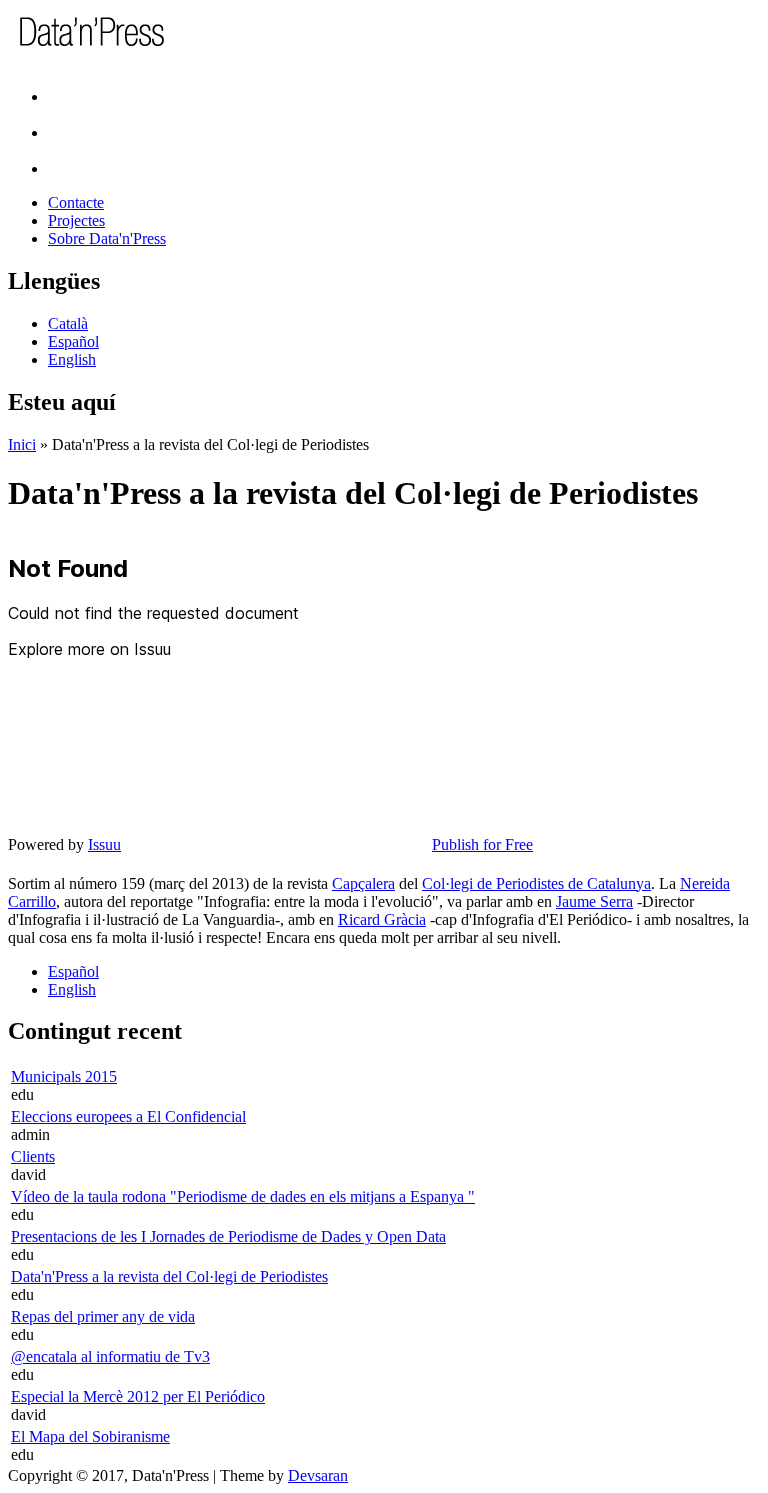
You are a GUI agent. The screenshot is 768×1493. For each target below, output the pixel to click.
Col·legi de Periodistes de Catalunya (536, 883)
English (72, 359)
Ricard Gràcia (382, 919)
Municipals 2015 (64, 1076)
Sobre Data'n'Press (107, 238)
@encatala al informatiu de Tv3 (110, 1356)
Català (68, 323)
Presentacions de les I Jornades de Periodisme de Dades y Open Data (228, 1236)
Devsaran (318, 1475)
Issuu (104, 844)
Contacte (76, 202)
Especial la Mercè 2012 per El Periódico (138, 1396)
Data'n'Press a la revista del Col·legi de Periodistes (169, 1276)
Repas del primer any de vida (103, 1316)
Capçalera (363, 883)
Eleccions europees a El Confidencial (128, 1116)
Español (73, 341)
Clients (33, 1156)
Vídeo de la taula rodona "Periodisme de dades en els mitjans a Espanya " (243, 1196)
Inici (22, 444)
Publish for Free (482, 844)
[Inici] (122, 43)
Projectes (76, 220)
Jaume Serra (594, 901)
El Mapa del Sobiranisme (90, 1436)
